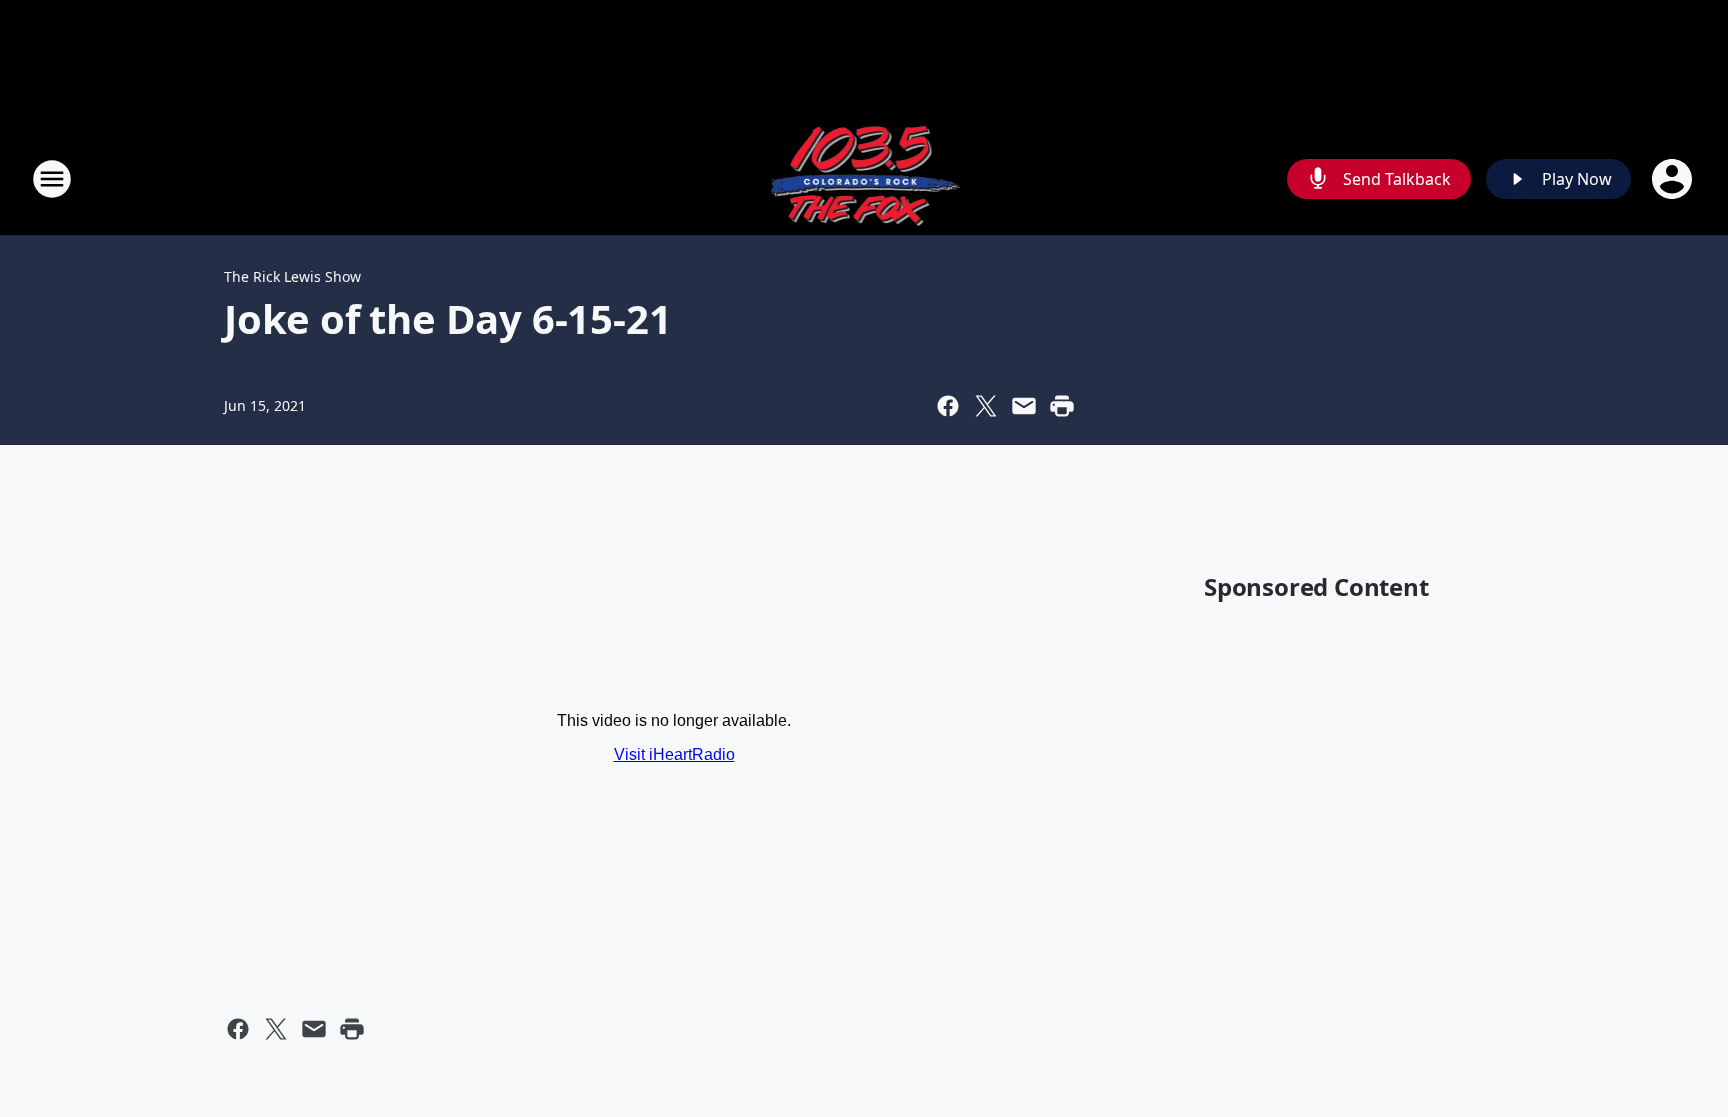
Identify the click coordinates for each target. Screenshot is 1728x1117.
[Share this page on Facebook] (948, 406)
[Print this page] (1062, 406)
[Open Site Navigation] (52, 179)
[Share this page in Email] (1024, 406)
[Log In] (1674, 179)
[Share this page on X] (986, 406)
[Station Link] (864, 178)
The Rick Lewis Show (292, 276)
